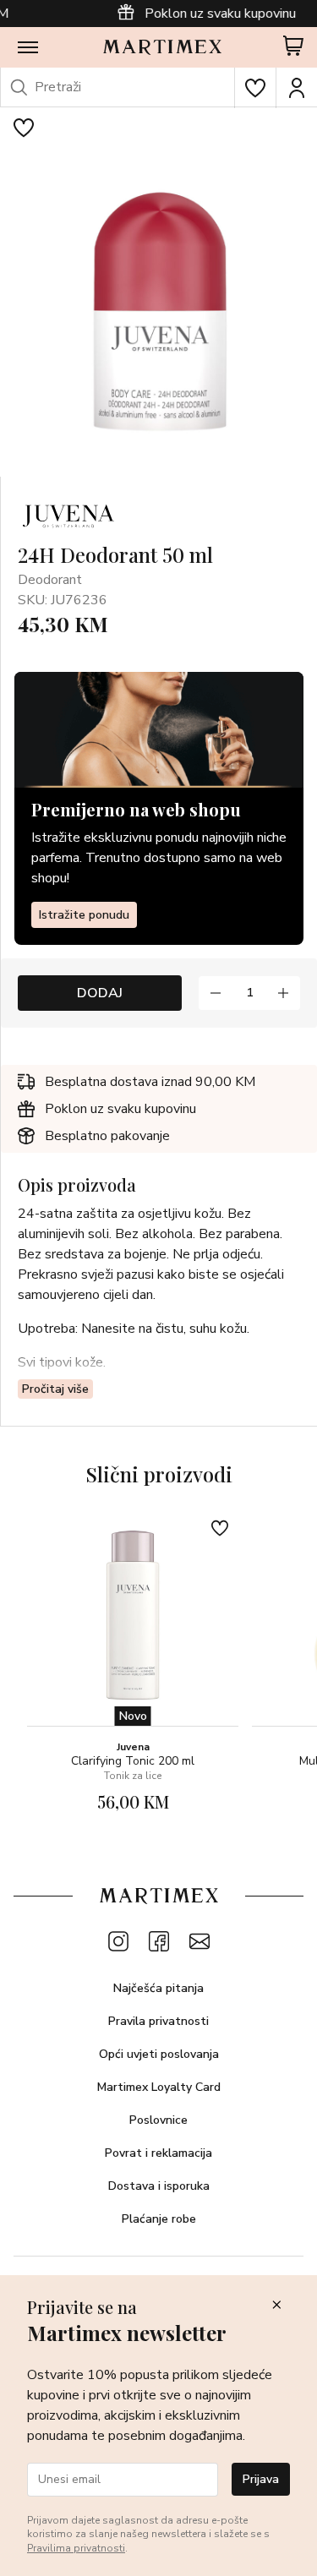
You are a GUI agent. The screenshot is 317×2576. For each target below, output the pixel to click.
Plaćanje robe (159, 2219)
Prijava (261, 2479)
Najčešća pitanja (158, 1988)
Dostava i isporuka (159, 2186)
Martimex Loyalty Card (159, 2087)
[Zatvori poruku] (276, 2306)
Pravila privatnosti (158, 2021)
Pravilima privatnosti (76, 2548)
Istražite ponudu (84, 915)
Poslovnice (158, 2120)
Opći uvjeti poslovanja (159, 2054)
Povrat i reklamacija (158, 2153)
